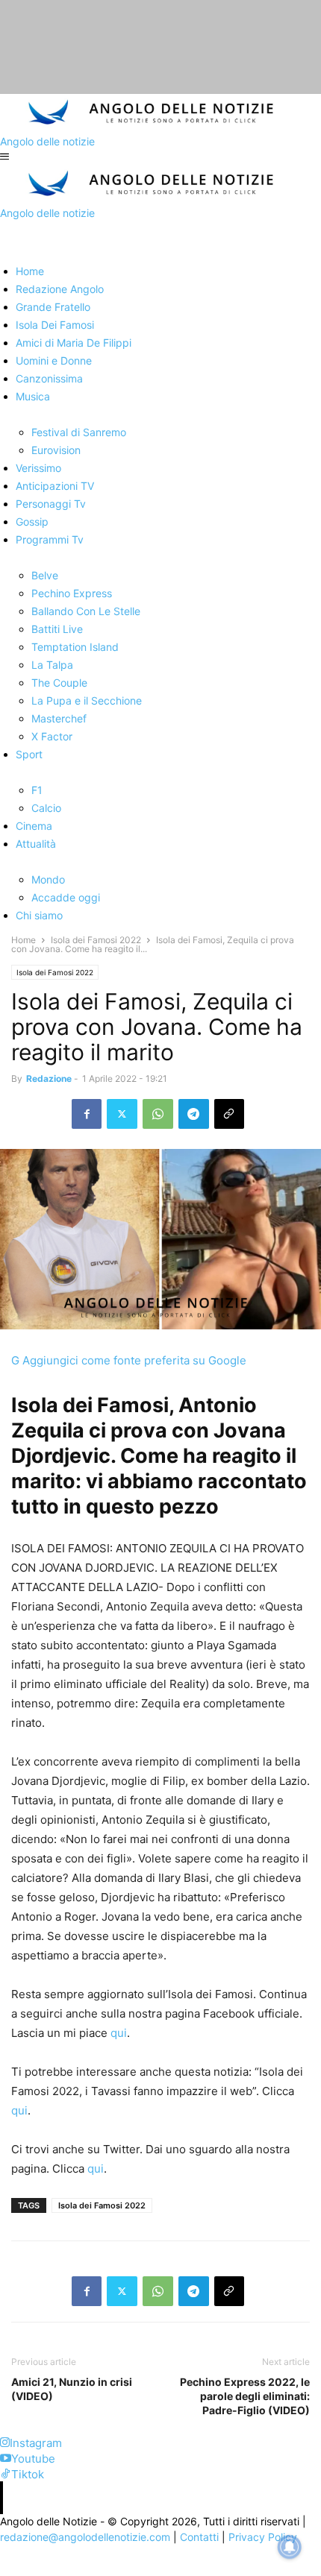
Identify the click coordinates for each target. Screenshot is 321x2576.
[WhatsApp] (158, 1114)
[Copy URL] (229, 1114)
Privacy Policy (263, 2537)
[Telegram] (194, 1114)
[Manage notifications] (290, 2547)
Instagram (36, 2443)
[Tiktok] (6, 2474)
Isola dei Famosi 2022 (96, 940)
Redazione (49, 1078)
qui (117, 2033)
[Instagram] (5, 2443)
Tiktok (28, 2474)
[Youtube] (6, 2459)
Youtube (33, 2459)
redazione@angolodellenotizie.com (85, 2537)
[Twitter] (122, 1114)
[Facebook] (87, 1114)
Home (24, 940)
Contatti (199, 2537)
